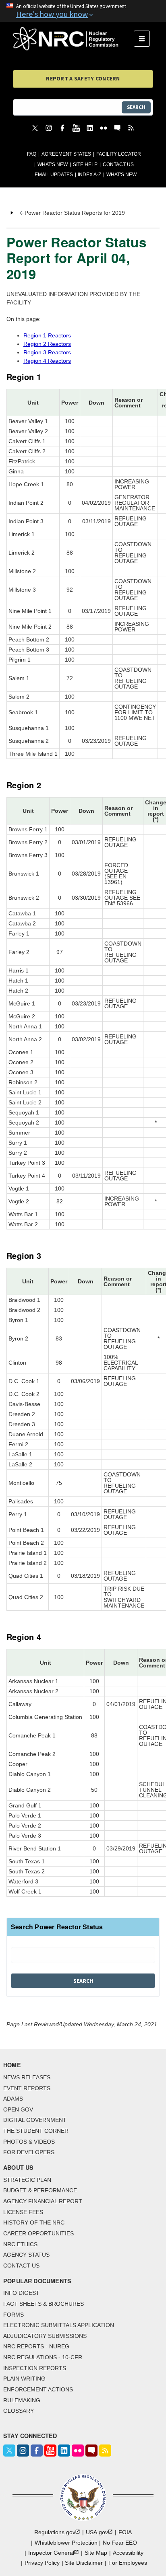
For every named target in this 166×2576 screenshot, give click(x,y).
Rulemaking (22, 2400)
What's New (53, 164)
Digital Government (35, 2120)
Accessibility (128, 2553)
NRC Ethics (20, 2244)
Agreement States (66, 154)
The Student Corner (36, 2131)
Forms (13, 2315)
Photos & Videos (29, 2142)
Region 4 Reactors (47, 361)
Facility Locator (119, 154)
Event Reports (27, 2088)
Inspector (51, 2553)
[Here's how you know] (83, 11)
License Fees (23, 2212)
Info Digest (21, 2293)
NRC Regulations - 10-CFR (43, 2357)
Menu (144, 39)
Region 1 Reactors (47, 335)
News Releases (27, 2077)
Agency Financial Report (43, 2201)
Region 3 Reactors (47, 352)
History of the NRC (34, 2222)
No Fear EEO (120, 2543)
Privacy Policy (42, 2563)
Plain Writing (24, 2379)
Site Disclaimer (84, 2563)
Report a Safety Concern (83, 78)
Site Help (85, 164)
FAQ (32, 154)
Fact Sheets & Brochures (44, 2304)
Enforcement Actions (38, 2389)
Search (136, 107)
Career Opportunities (38, 2233)
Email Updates (54, 175)
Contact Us (118, 164)
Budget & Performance (40, 2190)
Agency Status (26, 2255)
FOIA (125, 2532)
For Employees (128, 2563)
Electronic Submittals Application (59, 2325)
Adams (13, 2099)
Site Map (96, 2553)
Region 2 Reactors (47, 344)
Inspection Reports (35, 2368)
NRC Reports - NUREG (36, 2346)
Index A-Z (89, 175)
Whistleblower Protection (66, 2543)
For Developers (29, 2152)
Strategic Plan (27, 2180)
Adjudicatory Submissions (45, 2336)
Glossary (19, 2411)
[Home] (73, 39)
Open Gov (18, 2109)
